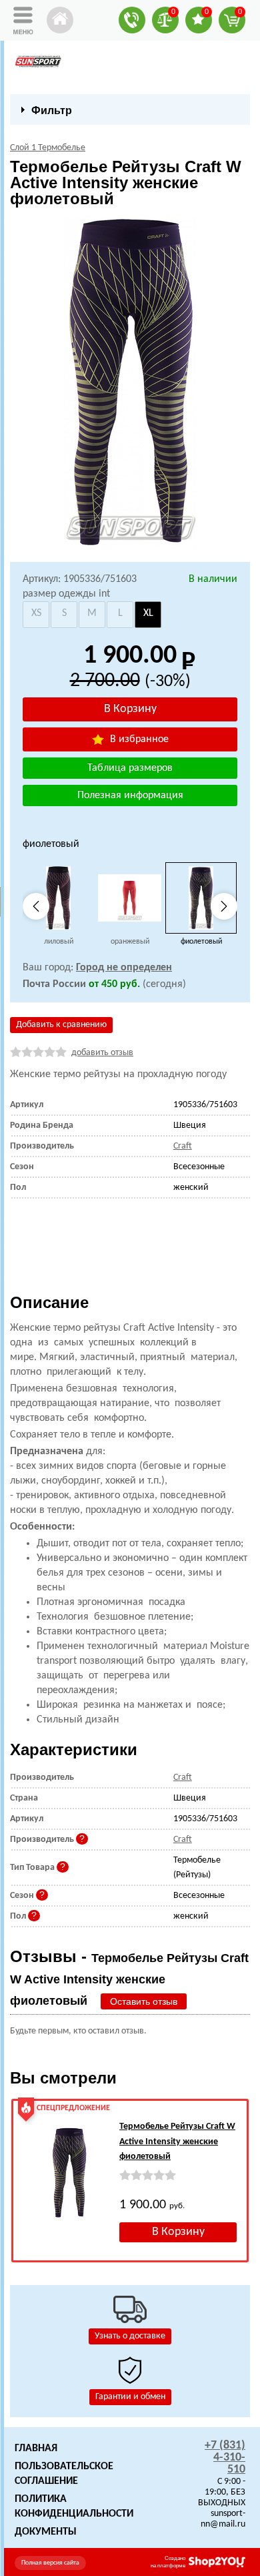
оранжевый (130, 942)
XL (148, 613)
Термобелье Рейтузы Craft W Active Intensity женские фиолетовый (177, 2142)
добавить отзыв (102, 1053)
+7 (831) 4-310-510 (225, 2458)
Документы (46, 2532)
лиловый (59, 942)
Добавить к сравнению (61, 1025)
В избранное (138, 739)
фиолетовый (201, 942)
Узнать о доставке (130, 2336)
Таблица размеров (130, 768)
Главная (36, 2449)
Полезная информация (130, 795)
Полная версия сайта (50, 2563)
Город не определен (124, 968)
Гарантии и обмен (130, 2397)
